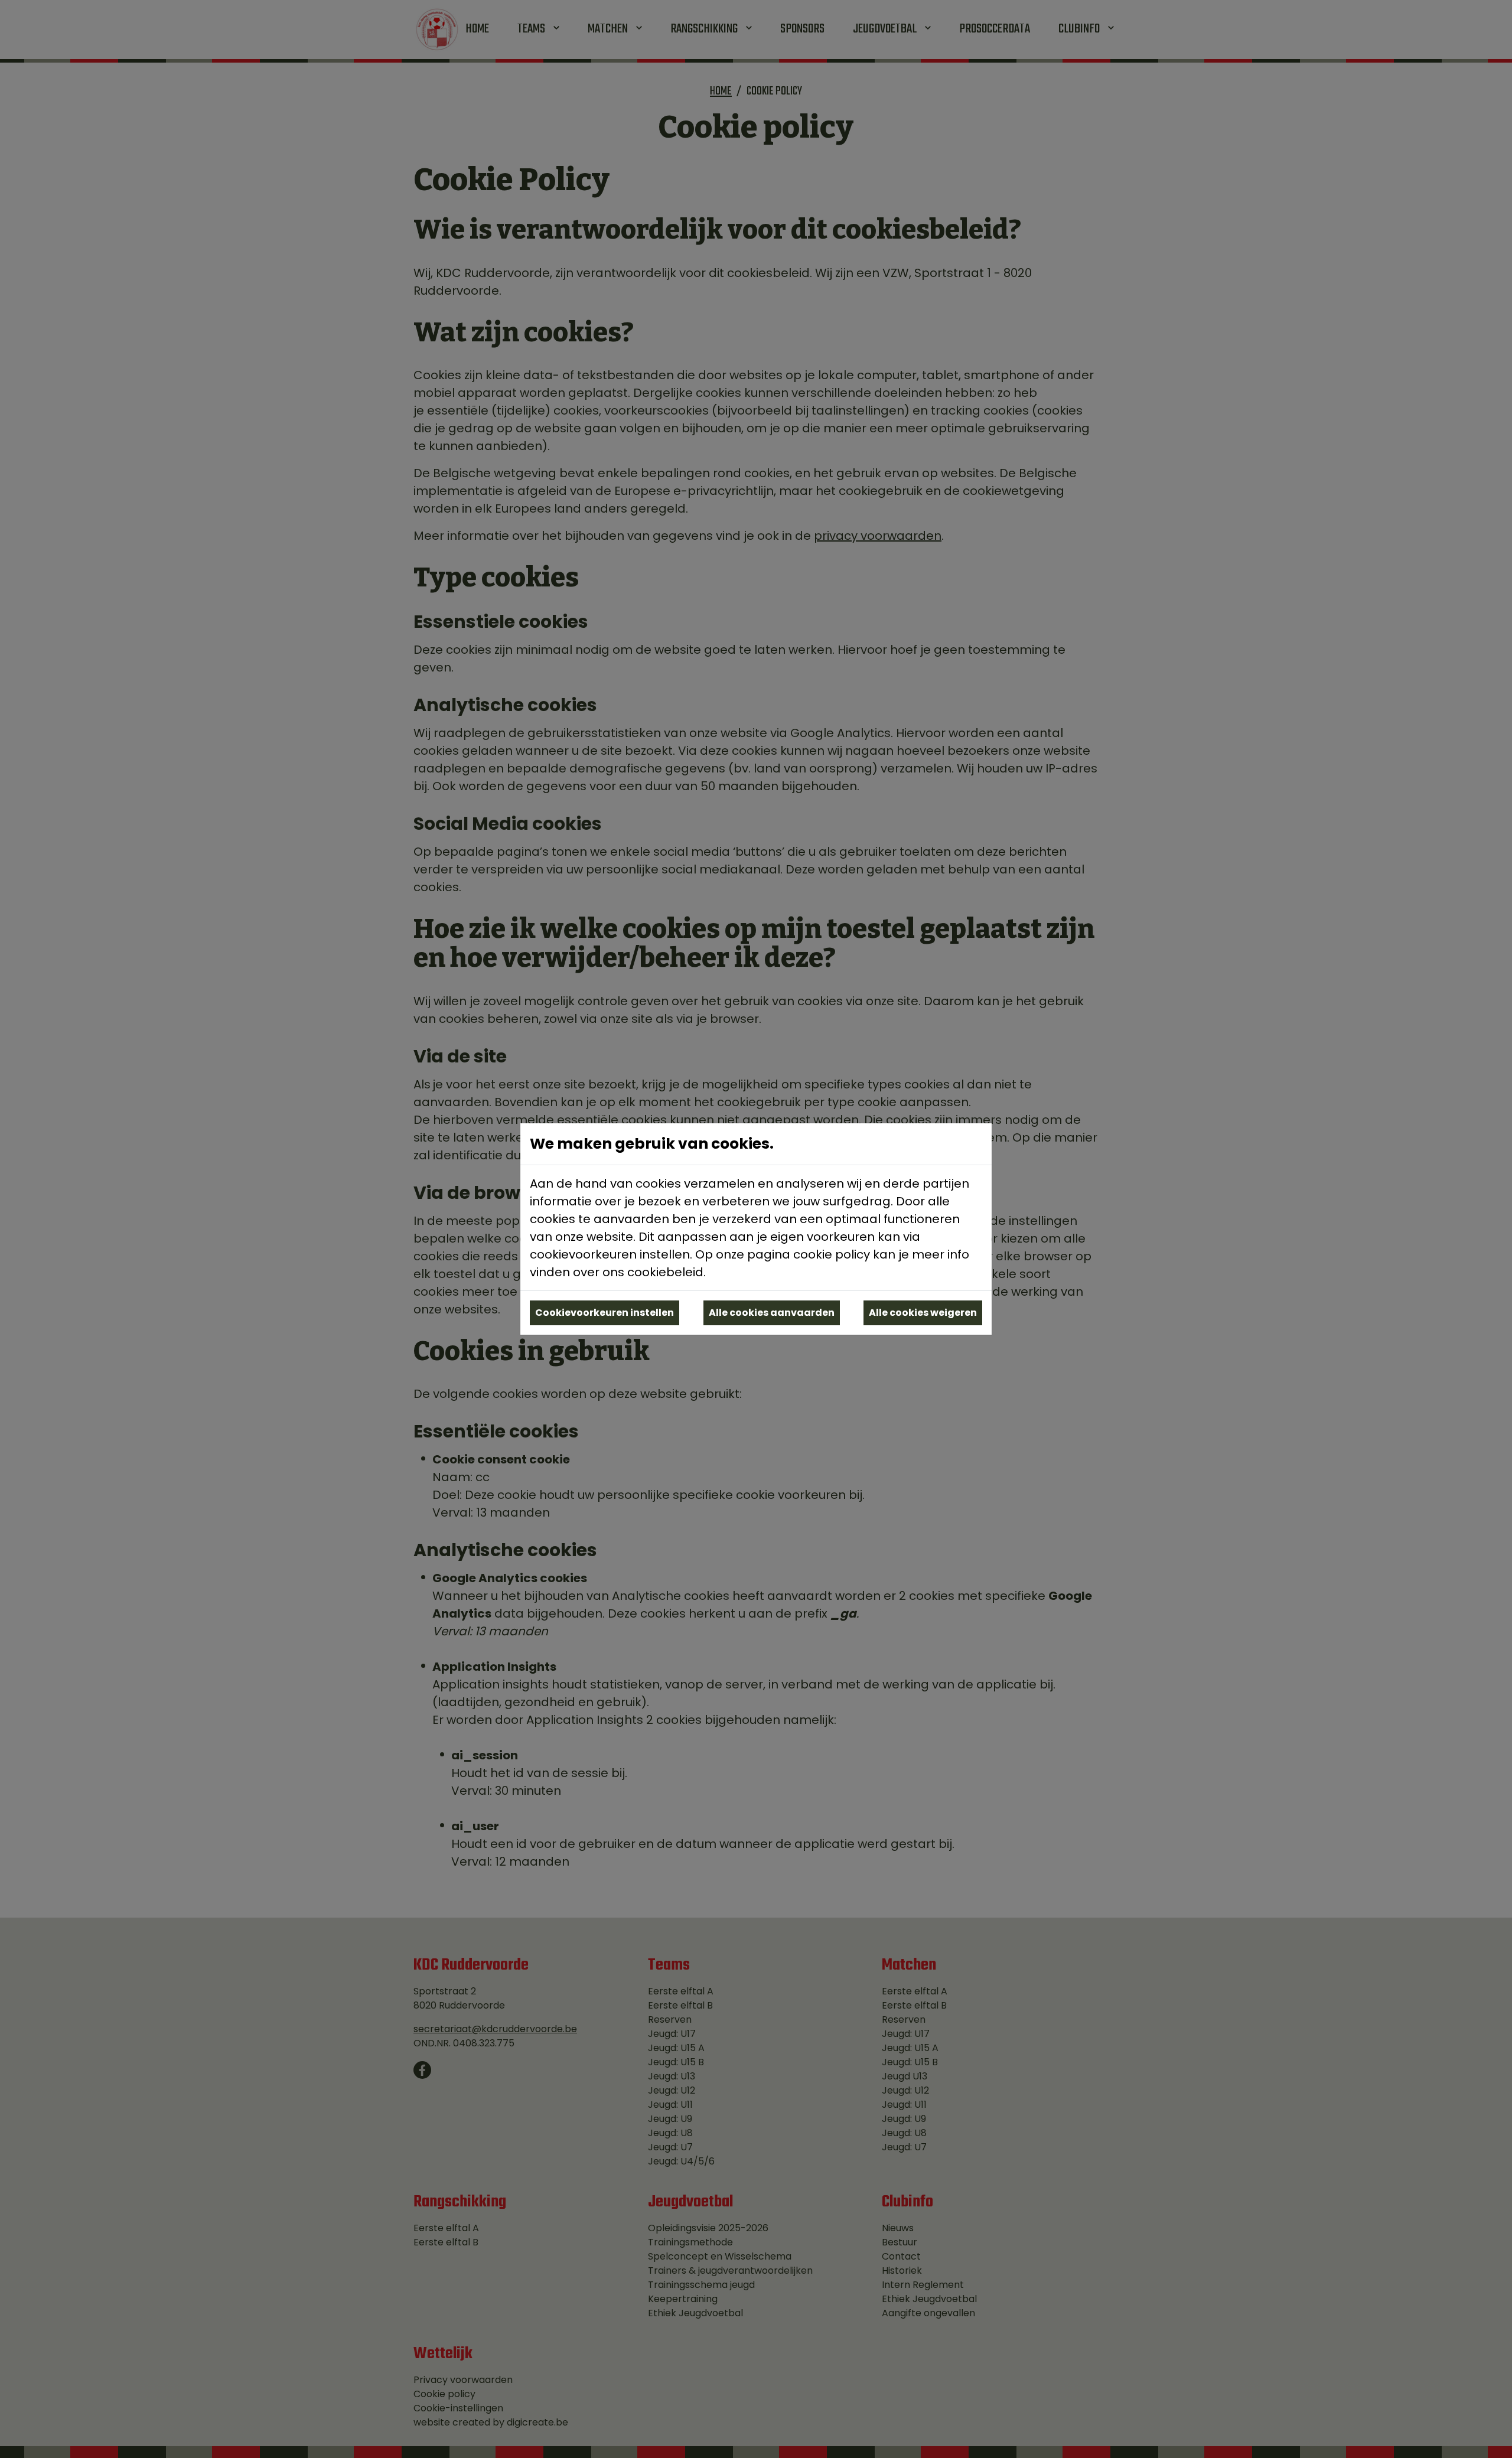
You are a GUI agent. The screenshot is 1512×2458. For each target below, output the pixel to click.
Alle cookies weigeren (923, 1313)
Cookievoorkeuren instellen (605, 1313)
